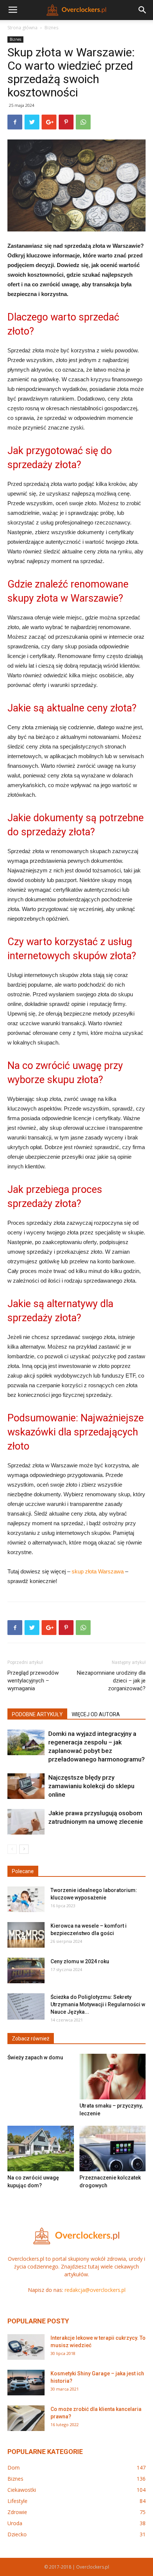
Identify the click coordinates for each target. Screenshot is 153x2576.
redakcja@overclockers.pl (95, 2290)
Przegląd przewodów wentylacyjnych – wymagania (33, 1681)
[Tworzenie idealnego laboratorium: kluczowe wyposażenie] (26, 1899)
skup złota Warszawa (98, 1571)
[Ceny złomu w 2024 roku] (26, 1970)
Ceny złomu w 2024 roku (80, 1961)
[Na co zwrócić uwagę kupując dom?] (41, 2149)
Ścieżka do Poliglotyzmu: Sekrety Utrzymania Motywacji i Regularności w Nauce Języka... (98, 2004)
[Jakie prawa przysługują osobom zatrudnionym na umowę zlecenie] (26, 1822)
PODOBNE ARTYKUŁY (37, 1714)
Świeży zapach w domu (35, 2057)
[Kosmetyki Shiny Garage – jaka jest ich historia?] (26, 2383)
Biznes (51, 28)
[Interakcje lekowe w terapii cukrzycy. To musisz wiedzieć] (26, 2347)
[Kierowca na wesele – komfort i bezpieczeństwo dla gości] (26, 1935)
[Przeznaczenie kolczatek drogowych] (113, 2149)
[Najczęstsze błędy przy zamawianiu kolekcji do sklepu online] (26, 1786)
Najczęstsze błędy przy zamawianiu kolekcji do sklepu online (91, 1786)
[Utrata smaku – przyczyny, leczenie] (113, 2077)
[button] (143, 10)
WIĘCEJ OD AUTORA (96, 1714)
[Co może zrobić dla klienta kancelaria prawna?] (26, 2418)
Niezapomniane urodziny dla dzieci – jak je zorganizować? (111, 1681)
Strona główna (22, 28)
